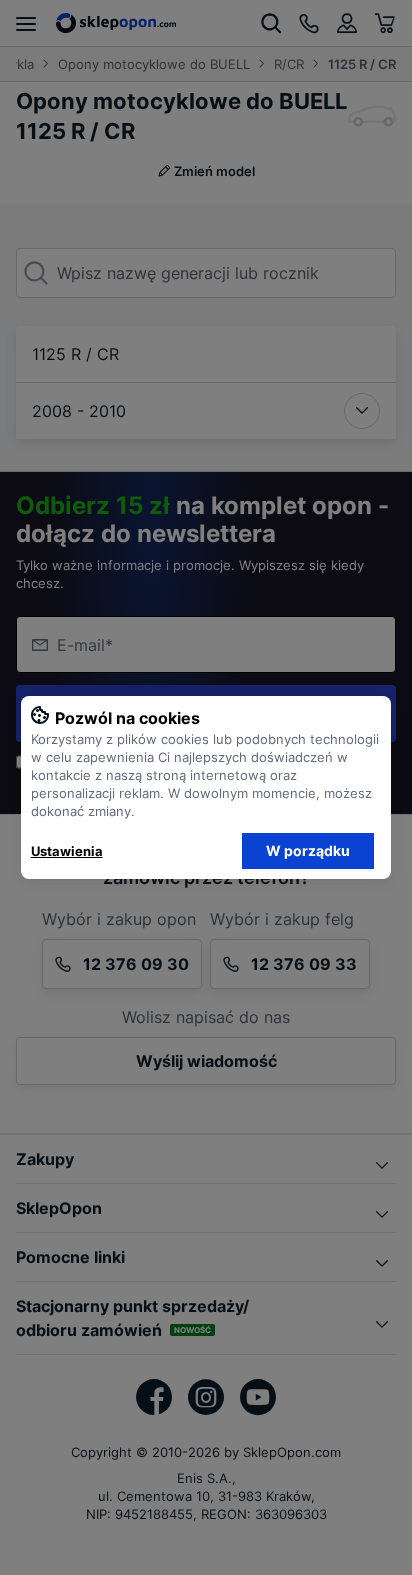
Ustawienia (67, 851)
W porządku (308, 850)
